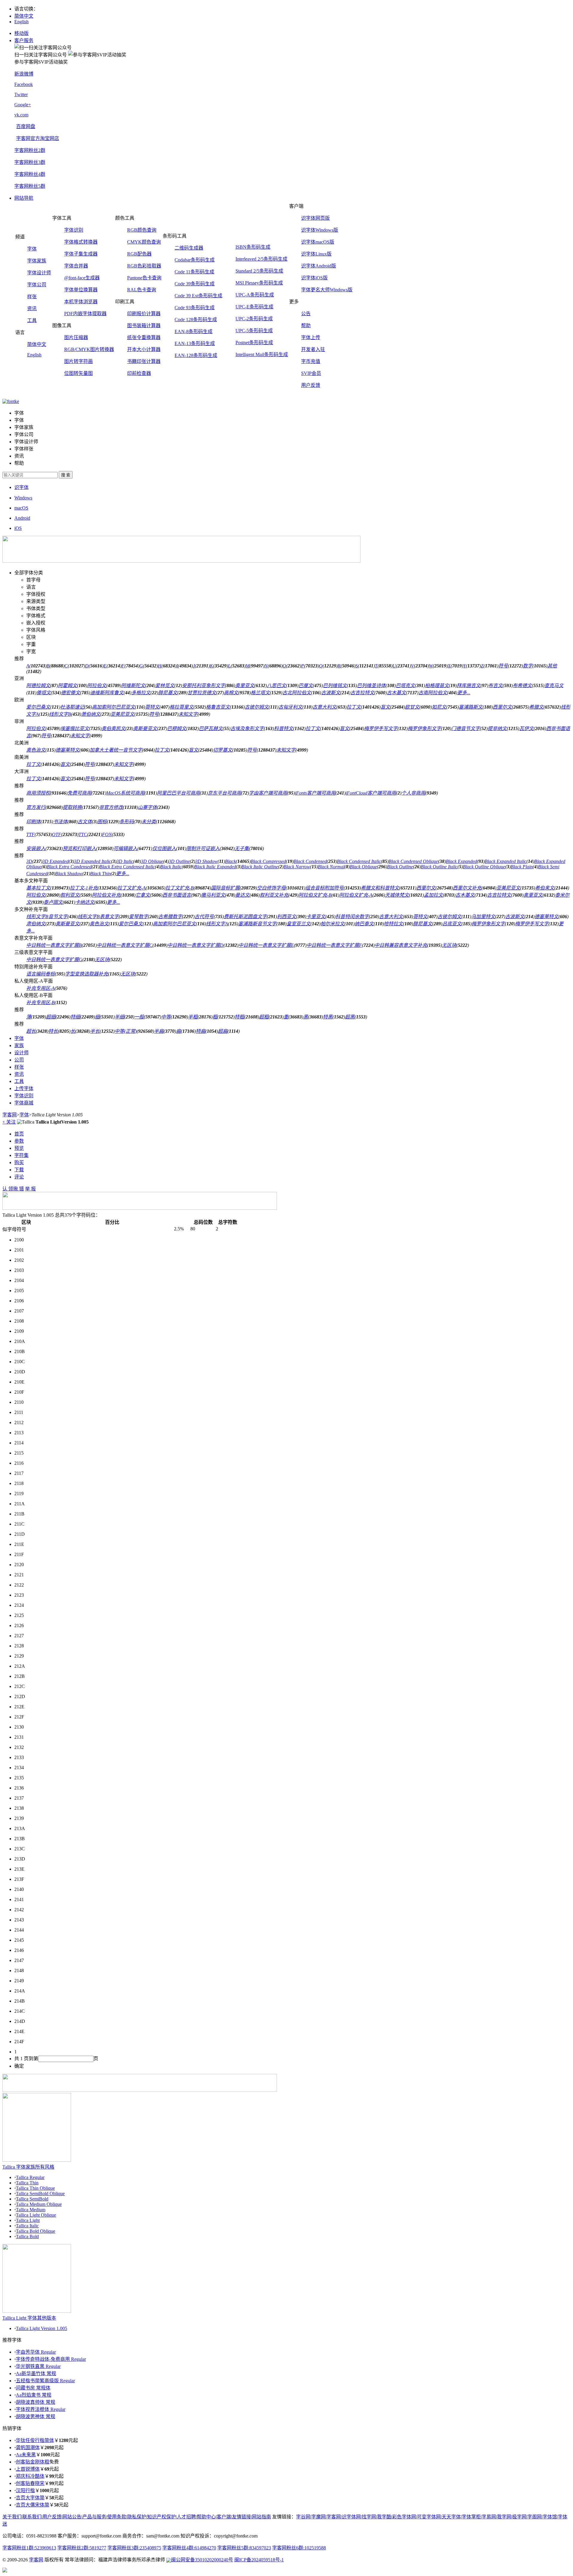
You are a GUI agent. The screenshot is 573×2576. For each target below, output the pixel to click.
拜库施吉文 (469, 685)
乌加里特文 (483, 917)
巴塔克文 (405, 685)
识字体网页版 (315, 218)
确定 (19, 2066)
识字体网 (351, 2517)
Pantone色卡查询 (144, 278)
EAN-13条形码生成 (195, 343)
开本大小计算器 (144, 349)
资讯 (32, 308)
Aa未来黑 (26, 2455)
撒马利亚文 (213, 895)
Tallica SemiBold (32, 2199)
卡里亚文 (316, 917)
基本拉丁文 (38, 888)
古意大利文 (324, 707)
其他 (552, 666)
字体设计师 (39, 273)
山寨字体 (147, 807)
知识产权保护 (161, 2517)
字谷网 (303, 2517)
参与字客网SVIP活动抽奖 (41, 62)
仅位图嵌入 (164, 848)
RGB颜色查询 (142, 230)
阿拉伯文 (97, 685)
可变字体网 (429, 2517)
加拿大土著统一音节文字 (116, 750)
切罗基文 (223, 750)
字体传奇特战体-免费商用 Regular (51, 2359)
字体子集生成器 (81, 254)
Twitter (21, 94)
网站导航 (24, 198)
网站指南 (261, 2517)
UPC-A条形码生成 (255, 295)
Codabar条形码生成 (195, 260)
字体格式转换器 (81, 242)
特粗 (239, 1017)
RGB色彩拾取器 (144, 266)
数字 (528, 666)
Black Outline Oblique (484, 867)
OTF (57, 834)
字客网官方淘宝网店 (38, 138)
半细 (119, 1017)
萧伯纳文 (91, 714)
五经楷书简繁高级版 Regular (45, 2381)
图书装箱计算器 (144, 326)
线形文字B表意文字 (98, 917)
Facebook (24, 84)
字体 (32, 249)
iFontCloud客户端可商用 (371, 793)
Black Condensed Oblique (413, 861)
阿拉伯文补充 (106, 895)
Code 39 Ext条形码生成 (198, 296)
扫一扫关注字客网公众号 (41, 55)
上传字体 (24, 1088)
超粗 (264, 1017)
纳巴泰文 (364, 924)
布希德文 (522, 685)
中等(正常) (126, 1031)
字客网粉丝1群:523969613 (29, 2548)
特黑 (328, 1017)
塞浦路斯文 (471, 707)
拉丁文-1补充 (84, 888)
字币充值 (311, 361)
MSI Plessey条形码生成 (259, 283)
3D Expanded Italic (93, 861)
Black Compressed (268, 861)
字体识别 (74, 230)
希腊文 (536, 707)
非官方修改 (111, 807)
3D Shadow (206, 861)
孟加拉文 (433, 895)
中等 (166, 1017)
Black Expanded (461, 861)
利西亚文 (286, 917)
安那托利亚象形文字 (204, 685)
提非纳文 (497, 728)
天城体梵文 (397, 895)
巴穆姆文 (177, 728)
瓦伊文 (526, 728)
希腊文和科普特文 (380, 888)
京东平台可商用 (224, 793)
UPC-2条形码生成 (254, 319)
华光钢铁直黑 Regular (38, 2366)
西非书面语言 (177, 895)
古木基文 (396, 693)
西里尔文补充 (467, 888)
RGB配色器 (139, 254)
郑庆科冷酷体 (30, 2476)
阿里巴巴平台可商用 (178, 793)
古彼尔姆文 (257, 707)
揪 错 (19, 1189)
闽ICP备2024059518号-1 (259, 2560)
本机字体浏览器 (81, 302)
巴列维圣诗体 (371, 685)
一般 (139, 1017)
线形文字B (60, 714)
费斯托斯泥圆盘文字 (245, 917)
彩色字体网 (404, 2517)
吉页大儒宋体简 (33, 2505)
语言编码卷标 (41, 974)
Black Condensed (310, 861)
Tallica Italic (27, 2226)
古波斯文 (331, 693)
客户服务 (24, 40)
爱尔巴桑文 (38, 707)
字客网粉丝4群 (30, 174)
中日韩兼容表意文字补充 (401, 945)
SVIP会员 (311, 373)
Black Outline (400, 867)
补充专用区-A (40, 988)
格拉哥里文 (181, 707)
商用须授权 (38, 793)
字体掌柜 (471, 2517)
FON (107, 834)
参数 (19, 1141)
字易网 (489, 2517)
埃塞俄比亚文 (75, 728)
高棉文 (231, 693)
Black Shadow (69, 874)
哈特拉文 (393, 924)
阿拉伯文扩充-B (315, 895)
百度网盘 (26, 126)
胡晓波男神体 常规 (36, 2416)
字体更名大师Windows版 (327, 290)
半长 (95, 1031)
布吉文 (495, 685)
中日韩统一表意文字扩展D (195, 945)
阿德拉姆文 (38, 685)
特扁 (201, 1031)
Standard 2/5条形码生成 (259, 271)
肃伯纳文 (36, 924)
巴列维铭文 (335, 685)
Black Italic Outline (260, 867)
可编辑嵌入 (125, 848)
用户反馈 (311, 385)
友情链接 (241, 2517)
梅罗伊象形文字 (424, 728)
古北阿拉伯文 (297, 693)
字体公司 (37, 285)
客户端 (224, 2517)
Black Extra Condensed (69, 867)
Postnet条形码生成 (254, 343)
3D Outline (179, 861)
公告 (306, 314)
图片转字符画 (78, 361)
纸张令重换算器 (144, 337)
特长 (53, 1031)
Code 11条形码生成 (194, 272)
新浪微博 (24, 74)
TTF (30, 834)
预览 (19, 1148)
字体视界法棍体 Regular (41, 2409)
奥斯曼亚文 (145, 728)
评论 (19, 1177)
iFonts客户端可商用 (315, 793)
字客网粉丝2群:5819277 (82, 2548)
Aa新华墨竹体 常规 (36, 2373)
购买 (19, 1162)
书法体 (60, 822)
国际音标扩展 (225, 888)
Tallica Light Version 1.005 (41, 2328)
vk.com (21, 115)
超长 (31, 1031)
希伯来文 (545, 888)
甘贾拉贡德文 (202, 693)
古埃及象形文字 (247, 728)
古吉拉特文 (362, 693)
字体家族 (37, 261)
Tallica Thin (27, 2183)
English (21, 22)
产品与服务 (94, 2517)
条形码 (127, 822)
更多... (464, 693)
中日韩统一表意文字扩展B (54, 945)
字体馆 (550, 2517)
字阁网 (535, 2517)
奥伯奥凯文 (113, 728)
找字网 (369, 2517)
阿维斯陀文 (133, 685)
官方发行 (36, 807)
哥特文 (152, 707)
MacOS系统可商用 (125, 793)
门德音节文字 (466, 728)
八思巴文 (276, 685)
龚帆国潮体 (28, 2447)
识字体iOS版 (314, 278)
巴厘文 (306, 685)
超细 (51, 1017)
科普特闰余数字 (352, 917)
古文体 (85, 822)
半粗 (193, 1017)
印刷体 (33, 822)
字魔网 (318, 2517)
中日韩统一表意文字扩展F (334, 945)
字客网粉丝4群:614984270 (189, 2548)
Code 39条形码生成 (195, 284)
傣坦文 (44, 693)
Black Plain (522, 867)
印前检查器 (139, 373)
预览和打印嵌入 (79, 848)
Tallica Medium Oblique (39, 2204)
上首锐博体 (28, 2469)
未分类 (149, 822)
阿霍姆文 (67, 685)
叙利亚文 (70, 895)
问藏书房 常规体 (33, 2388)
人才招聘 (186, 2517)
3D (29, 861)
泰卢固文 (53, 902)
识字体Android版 (319, 266)
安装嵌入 (36, 848)
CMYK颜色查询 (144, 242)
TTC (83, 834)
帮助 (306, 326)
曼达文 (242, 895)
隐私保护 (137, 2517)
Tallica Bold (27, 2236)
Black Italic (171, 867)
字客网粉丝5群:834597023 (244, 2548)
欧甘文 (412, 707)
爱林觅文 (165, 685)
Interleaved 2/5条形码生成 (261, 259)
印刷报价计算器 (144, 314)
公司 (19, 1060)
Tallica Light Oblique (36, 2215)
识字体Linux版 (316, 254)
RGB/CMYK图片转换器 (89, 349)
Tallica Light (28, 2220)
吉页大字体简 (30, 2498)
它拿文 (143, 895)
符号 (503, 666)
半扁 (159, 1031)
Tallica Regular (30, 2177)
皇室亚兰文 (298, 924)
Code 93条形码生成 (195, 308)
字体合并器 (76, 266)
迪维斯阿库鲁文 (107, 693)
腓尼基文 (168, 693)
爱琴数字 (138, 917)
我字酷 (384, 2517)
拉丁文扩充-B (180, 888)
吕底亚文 (452, 924)
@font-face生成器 (82, 278)
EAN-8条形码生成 (194, 331)
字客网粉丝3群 (30, 162)
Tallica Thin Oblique (35, 2188)
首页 (19, 1134)
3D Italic (125, 861)
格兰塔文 (260, 693)
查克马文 (554, 685)
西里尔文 (502, 707)
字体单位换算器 (81, 290)
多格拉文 (141, 693)
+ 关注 (9, 1122)
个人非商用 (413, 793)
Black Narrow (297, 867)
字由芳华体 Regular (36, 2352)
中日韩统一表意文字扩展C (125, 945)
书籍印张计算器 (144, 361)
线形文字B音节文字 (47, 917)
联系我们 (32, 2517)
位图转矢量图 (78, 373)
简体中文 (24, 16)
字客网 (10, 1115)
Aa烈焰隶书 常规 (34, 2395)
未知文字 (188, 714)
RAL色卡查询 (142, 290)
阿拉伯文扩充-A (356, 895)
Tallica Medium (31, 2210)
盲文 (385, 707)
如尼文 (439, 707)
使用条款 (117, 2517)
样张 (32, 297)
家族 (19, 1045)
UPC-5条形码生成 (254, 331)
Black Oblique (363, 867)
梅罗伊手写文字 (381, 728)
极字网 (519, 2517)
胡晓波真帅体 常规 (36, 2402)
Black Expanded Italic (506, 861)
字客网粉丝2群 (30, 150)
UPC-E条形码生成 (254, 307)
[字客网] (11, 401)
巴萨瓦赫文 (211, 728)
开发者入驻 (313, 349)
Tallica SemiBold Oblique (40, 2193)
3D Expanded (56, 861)
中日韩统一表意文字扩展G (54, 960)
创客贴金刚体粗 (33, 2462)
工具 (32, 320)
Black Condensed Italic (359, 861)
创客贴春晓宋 (30, 2483)
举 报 (30, 1189)
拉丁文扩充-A (131, 888)
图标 (102, 822)
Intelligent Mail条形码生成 (262, 354)
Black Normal (331, 867)
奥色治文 (36, 750)
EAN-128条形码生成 (196, 355)
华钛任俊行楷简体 (35, 2440)
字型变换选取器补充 (87, 974)
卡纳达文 (85, 902)
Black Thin (100, 874)
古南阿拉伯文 (433, 693)
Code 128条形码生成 (196, 320)
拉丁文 (354, 707)
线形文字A (217, 924)
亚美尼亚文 (122, 714)
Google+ (23, 105)
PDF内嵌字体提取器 (85, 314)
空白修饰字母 (271, 888)
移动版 (21, 33)
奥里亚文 (245, 685)
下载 (19, 1170)
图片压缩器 (76, 337)
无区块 (449, 945)
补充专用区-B (40, 1002)
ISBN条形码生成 (253, 247)
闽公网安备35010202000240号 (202, 2560)
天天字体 (451, 2517)
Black (230, 861)
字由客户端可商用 (268, 793)
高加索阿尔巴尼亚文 (113, 707)
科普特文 (284, 728)
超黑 (350, 1017)
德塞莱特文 (67, 750)
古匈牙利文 (290, 707)
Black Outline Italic (439, 867)
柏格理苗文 (437, 685)
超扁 (223, 1031)
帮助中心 (206, 2517)
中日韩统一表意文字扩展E (266, 945)
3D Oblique (152, 861)
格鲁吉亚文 (218, 707)
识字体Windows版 (320, 230)
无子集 (242, 848)
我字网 (504, 2517)
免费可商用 (79, 793)
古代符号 (204, 917)
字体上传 (311, 337)
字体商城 (24, 1103)
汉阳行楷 (25, 2490)
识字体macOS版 (318, 242)
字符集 (21, 1155)
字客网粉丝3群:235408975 (134, 2548)
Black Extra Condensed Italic (127, 867)
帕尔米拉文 (332, 924)
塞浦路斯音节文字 (257, 924)
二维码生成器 (189, 248)
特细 (75, 1017)
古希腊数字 (170, 917)
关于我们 (12, 2517)
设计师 (21, 1053)
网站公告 (72, 2517)
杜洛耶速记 (72, 707)
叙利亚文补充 (274, 895)
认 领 (8, 1189)
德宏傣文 (70, 693)
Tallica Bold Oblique (36, 2231)
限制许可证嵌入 (203, 848)
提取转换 (72, 807)
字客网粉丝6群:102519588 (299, 2548)
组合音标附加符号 (324, 888)
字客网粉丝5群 (30, 186)
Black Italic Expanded (215, 867)
